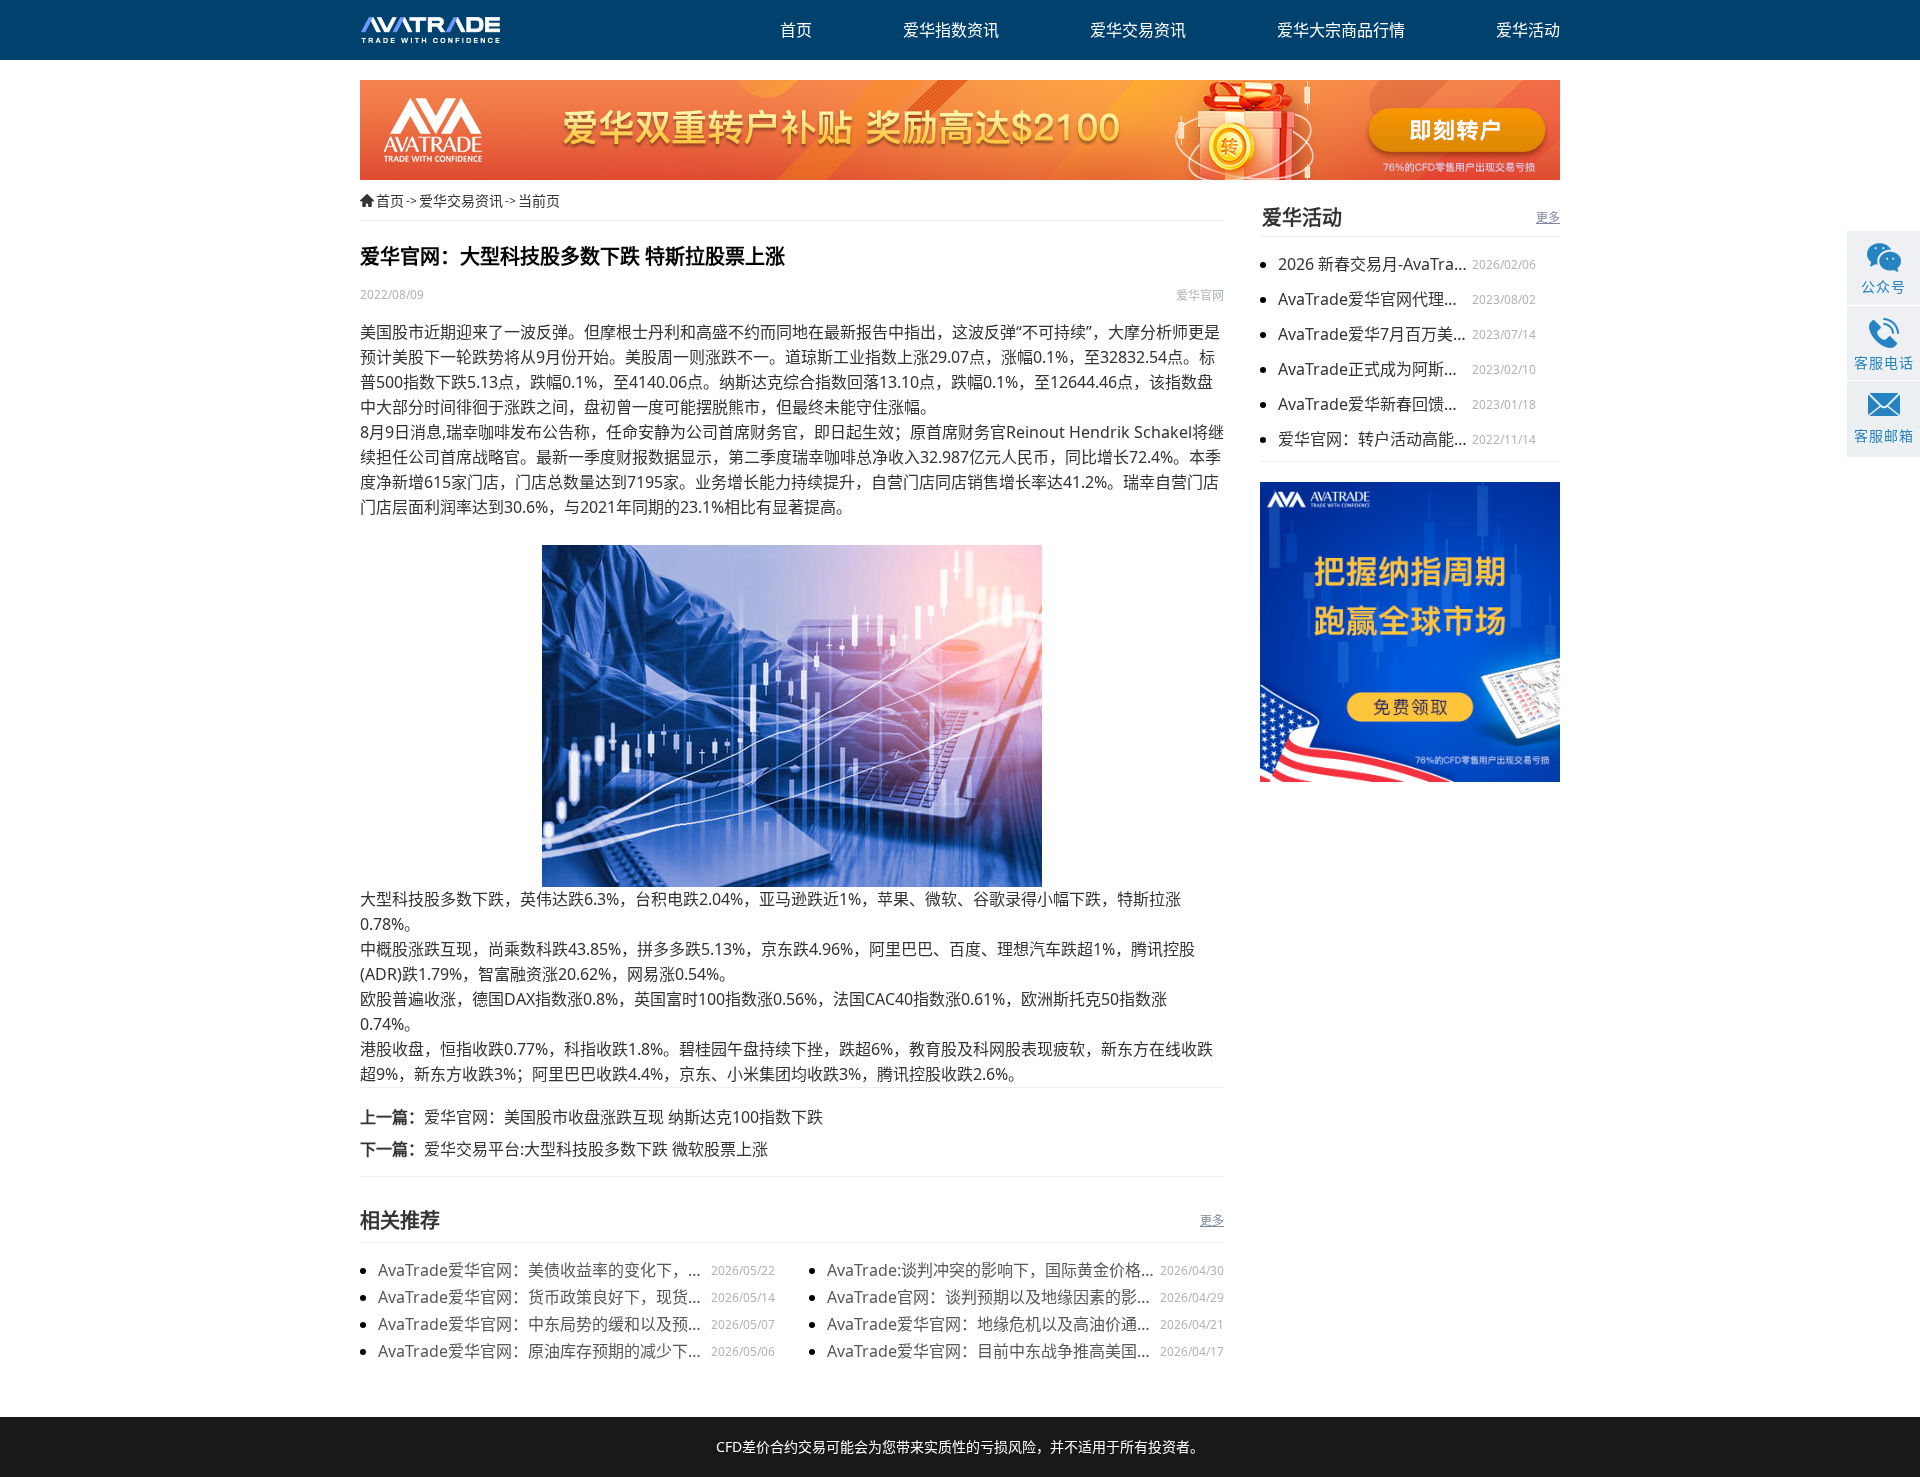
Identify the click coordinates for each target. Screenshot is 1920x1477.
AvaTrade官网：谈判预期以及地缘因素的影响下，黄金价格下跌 (990, 1298)
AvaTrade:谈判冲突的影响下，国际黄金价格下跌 (992, 1271)
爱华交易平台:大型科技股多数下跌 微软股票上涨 (596, 1149)
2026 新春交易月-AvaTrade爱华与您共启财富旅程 (1375, 264)
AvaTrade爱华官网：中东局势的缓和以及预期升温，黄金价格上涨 (541, 1325)
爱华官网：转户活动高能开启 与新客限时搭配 (1375, 439)
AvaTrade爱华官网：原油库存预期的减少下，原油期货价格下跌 (541, 1352)
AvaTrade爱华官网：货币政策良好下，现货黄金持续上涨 (541, 1298)
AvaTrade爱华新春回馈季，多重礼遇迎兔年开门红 (1375, 404)
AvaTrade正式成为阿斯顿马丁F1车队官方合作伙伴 (1375, 369)
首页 (390, 200)
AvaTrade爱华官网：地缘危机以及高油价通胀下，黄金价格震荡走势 (990, 1325)
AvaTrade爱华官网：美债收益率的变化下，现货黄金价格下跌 (541, 1271)
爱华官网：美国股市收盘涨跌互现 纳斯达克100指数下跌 (623, 1117)
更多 (1212, 1220)
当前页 (539, 200)
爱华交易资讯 (461, 200)
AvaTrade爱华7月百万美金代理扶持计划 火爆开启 (1375, 334)
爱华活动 (1302, 217)
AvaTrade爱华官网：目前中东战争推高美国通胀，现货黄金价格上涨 (990, 1352)
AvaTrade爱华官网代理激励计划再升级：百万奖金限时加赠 (1375, 299)
